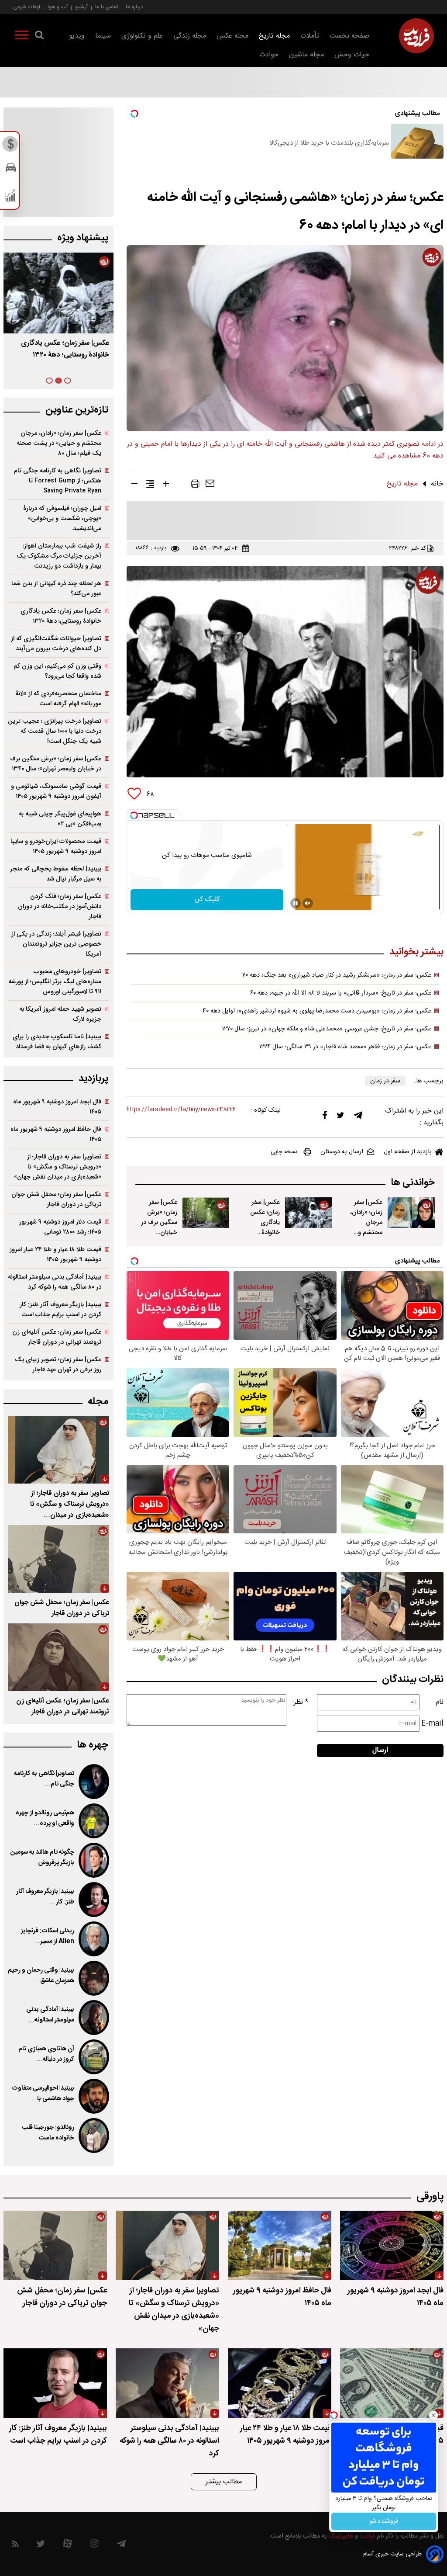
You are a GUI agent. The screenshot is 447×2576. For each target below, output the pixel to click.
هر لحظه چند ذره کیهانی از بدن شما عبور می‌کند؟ (56, 589)
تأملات (310, 36)
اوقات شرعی (27, 7)
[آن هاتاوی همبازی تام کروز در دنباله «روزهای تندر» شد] (94, 2057)
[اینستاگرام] (95, 2546)
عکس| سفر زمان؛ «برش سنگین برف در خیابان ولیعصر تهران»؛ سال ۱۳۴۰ (57, 349)
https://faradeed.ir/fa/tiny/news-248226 (181, 1110)
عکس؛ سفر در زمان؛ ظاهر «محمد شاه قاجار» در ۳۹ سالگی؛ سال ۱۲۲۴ (345, 1047)
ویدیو (77, 36)
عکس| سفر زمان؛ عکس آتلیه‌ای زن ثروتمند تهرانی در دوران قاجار (57, 1337)
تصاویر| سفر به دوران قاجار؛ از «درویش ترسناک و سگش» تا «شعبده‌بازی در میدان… (70, 1504)
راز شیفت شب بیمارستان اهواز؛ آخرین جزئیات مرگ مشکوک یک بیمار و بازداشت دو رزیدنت (59, 556)
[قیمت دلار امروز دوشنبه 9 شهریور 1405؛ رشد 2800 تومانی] (392, 2383)
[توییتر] (340, 1117)
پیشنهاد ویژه (83, 238)
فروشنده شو (384, 2521)
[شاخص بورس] (11, 198)
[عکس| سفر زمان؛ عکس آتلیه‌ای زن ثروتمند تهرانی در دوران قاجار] (58, 1657)
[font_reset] (150, 485)
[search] (39, 37)
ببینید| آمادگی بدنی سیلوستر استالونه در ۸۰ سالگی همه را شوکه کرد (55, 1282)
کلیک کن (207, 900)
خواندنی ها (413, 1183)
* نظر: (300, 1702)
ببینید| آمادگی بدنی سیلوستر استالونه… (50, 2015)
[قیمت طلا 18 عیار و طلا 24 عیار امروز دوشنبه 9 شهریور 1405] (280, 2383)
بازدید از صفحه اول (408, 1152)
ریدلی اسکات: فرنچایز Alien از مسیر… (48, 1936)
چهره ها (93, 1745)
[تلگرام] (358, 1117)
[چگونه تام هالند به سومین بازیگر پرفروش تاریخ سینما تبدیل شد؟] (94, 1860)
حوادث (269, 55)
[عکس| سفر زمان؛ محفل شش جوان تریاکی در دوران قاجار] (58, 1559)
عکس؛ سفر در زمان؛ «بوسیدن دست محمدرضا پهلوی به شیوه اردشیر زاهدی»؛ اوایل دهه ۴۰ (317, 1011)
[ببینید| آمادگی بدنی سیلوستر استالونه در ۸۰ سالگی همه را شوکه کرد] (94, 2018)
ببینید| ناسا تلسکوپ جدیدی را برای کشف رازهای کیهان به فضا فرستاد (57, 1042)
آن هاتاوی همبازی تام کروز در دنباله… (46, 2054)
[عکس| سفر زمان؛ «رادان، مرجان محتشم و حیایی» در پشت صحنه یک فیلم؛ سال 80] (411, 1213)
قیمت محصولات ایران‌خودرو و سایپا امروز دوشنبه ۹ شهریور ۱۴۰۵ (56, 846)
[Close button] (433, 2415)
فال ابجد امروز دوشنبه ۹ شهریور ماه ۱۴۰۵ (57, 1107)
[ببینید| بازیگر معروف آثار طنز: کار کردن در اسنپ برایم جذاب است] (94, 1900)
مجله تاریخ (274, 36)
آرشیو (81, 7)
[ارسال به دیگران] (210, 485)
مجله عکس (232, 36)
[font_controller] (166, 485)
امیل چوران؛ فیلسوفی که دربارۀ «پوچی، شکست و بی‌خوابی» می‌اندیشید (62, 518)
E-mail (432, 1724)
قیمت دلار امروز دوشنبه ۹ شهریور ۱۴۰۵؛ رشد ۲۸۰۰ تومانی (60, 1227)
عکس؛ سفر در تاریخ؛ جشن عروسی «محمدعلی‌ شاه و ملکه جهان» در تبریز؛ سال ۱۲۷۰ (327, 1029)
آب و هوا (58, 7)
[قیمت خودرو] (11, 170)
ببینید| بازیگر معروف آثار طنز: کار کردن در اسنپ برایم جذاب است (60, 1310)
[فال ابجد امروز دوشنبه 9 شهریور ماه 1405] (392, 2245)
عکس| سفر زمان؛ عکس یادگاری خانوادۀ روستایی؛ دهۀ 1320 (262, 1227)
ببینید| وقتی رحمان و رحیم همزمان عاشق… (41, 1976)
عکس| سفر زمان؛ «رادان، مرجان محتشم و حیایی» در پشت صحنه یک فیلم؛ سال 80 (365, 1238)
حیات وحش (352, 55)
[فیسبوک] (325, 1117)
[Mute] (308, 903)
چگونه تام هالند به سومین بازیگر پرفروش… (42, 1858)
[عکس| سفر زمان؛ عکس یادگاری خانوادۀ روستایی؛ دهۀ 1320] (309, 1213)
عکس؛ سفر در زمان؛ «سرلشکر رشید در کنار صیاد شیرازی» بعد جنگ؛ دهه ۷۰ (337, 975)
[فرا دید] (416, 36)
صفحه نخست (349, 36)
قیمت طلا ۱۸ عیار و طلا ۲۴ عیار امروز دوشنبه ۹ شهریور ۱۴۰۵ (55, 1255)
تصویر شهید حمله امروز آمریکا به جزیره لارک (60, 1014)
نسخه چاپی (284, 1152)
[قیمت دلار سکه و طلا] (11, 146)
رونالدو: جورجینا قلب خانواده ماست (48, 2133)
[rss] (15, 2546)
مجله (98, 1402)
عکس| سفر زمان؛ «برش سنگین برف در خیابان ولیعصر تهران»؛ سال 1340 (159, 1233)
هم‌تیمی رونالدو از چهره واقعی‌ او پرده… (45, 1818)
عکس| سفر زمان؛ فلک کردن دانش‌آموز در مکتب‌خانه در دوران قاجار (60, 907)
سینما (103, 36)
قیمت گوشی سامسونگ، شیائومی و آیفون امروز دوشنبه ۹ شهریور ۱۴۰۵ (56, 791)
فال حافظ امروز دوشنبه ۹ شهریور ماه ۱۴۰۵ (56, 1134)
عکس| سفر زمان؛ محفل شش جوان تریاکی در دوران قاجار (56, 1200)
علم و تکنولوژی (142, 36)
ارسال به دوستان (342, 1152)
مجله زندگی (190, 36)
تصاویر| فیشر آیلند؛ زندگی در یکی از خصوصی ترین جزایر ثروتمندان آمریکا (56, 944)
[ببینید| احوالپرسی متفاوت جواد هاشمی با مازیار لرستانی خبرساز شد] (94, 2096)
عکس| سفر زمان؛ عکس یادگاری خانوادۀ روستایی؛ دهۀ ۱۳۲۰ (61, 616)
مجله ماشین (306, 55)
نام (440, 1702)
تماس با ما (107, 7)
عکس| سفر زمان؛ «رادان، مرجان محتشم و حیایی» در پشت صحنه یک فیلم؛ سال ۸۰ (59, 443)
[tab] (68, 381)
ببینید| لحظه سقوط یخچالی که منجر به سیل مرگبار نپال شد (56, 874)
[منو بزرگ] (22, 37)
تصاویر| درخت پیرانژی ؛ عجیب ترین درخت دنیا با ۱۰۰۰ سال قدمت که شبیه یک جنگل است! (55, 731)
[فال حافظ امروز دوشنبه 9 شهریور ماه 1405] (280, 2245)
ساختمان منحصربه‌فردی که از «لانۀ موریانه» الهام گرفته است (58, 699)
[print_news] (195, 485)
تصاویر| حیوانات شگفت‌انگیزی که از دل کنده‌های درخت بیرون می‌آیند (56, 644)
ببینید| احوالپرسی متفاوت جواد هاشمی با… (43, 2094)
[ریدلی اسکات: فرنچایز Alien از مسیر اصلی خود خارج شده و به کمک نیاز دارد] (94, 1939)
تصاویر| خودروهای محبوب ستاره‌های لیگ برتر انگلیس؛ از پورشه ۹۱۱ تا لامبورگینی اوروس (55, 982)
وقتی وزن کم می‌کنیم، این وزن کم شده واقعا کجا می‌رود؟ (57, 671)
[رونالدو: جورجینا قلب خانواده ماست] (94, 2136)
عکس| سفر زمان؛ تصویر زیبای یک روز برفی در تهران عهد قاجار (58, 1365)
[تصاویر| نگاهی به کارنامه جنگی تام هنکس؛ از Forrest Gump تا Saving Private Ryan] (94, 1782)
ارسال (380, 1750)
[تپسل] (134, 815)
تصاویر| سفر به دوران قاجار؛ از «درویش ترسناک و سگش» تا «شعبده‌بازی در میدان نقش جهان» (58, 1167)
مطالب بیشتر (224, 2482)
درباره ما (134, 7)
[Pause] (296, 903)
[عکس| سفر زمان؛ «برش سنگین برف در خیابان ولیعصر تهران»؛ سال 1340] (206, 1213)
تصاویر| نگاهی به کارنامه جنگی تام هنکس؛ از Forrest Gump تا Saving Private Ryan (58, 481)
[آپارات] (67, 2546)
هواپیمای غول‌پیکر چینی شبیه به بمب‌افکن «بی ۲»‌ (60, 819)
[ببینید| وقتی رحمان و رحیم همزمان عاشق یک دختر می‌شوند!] (94, 1978)
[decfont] (134, 485)
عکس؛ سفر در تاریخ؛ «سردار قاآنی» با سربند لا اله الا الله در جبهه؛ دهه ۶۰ (341, 993)
